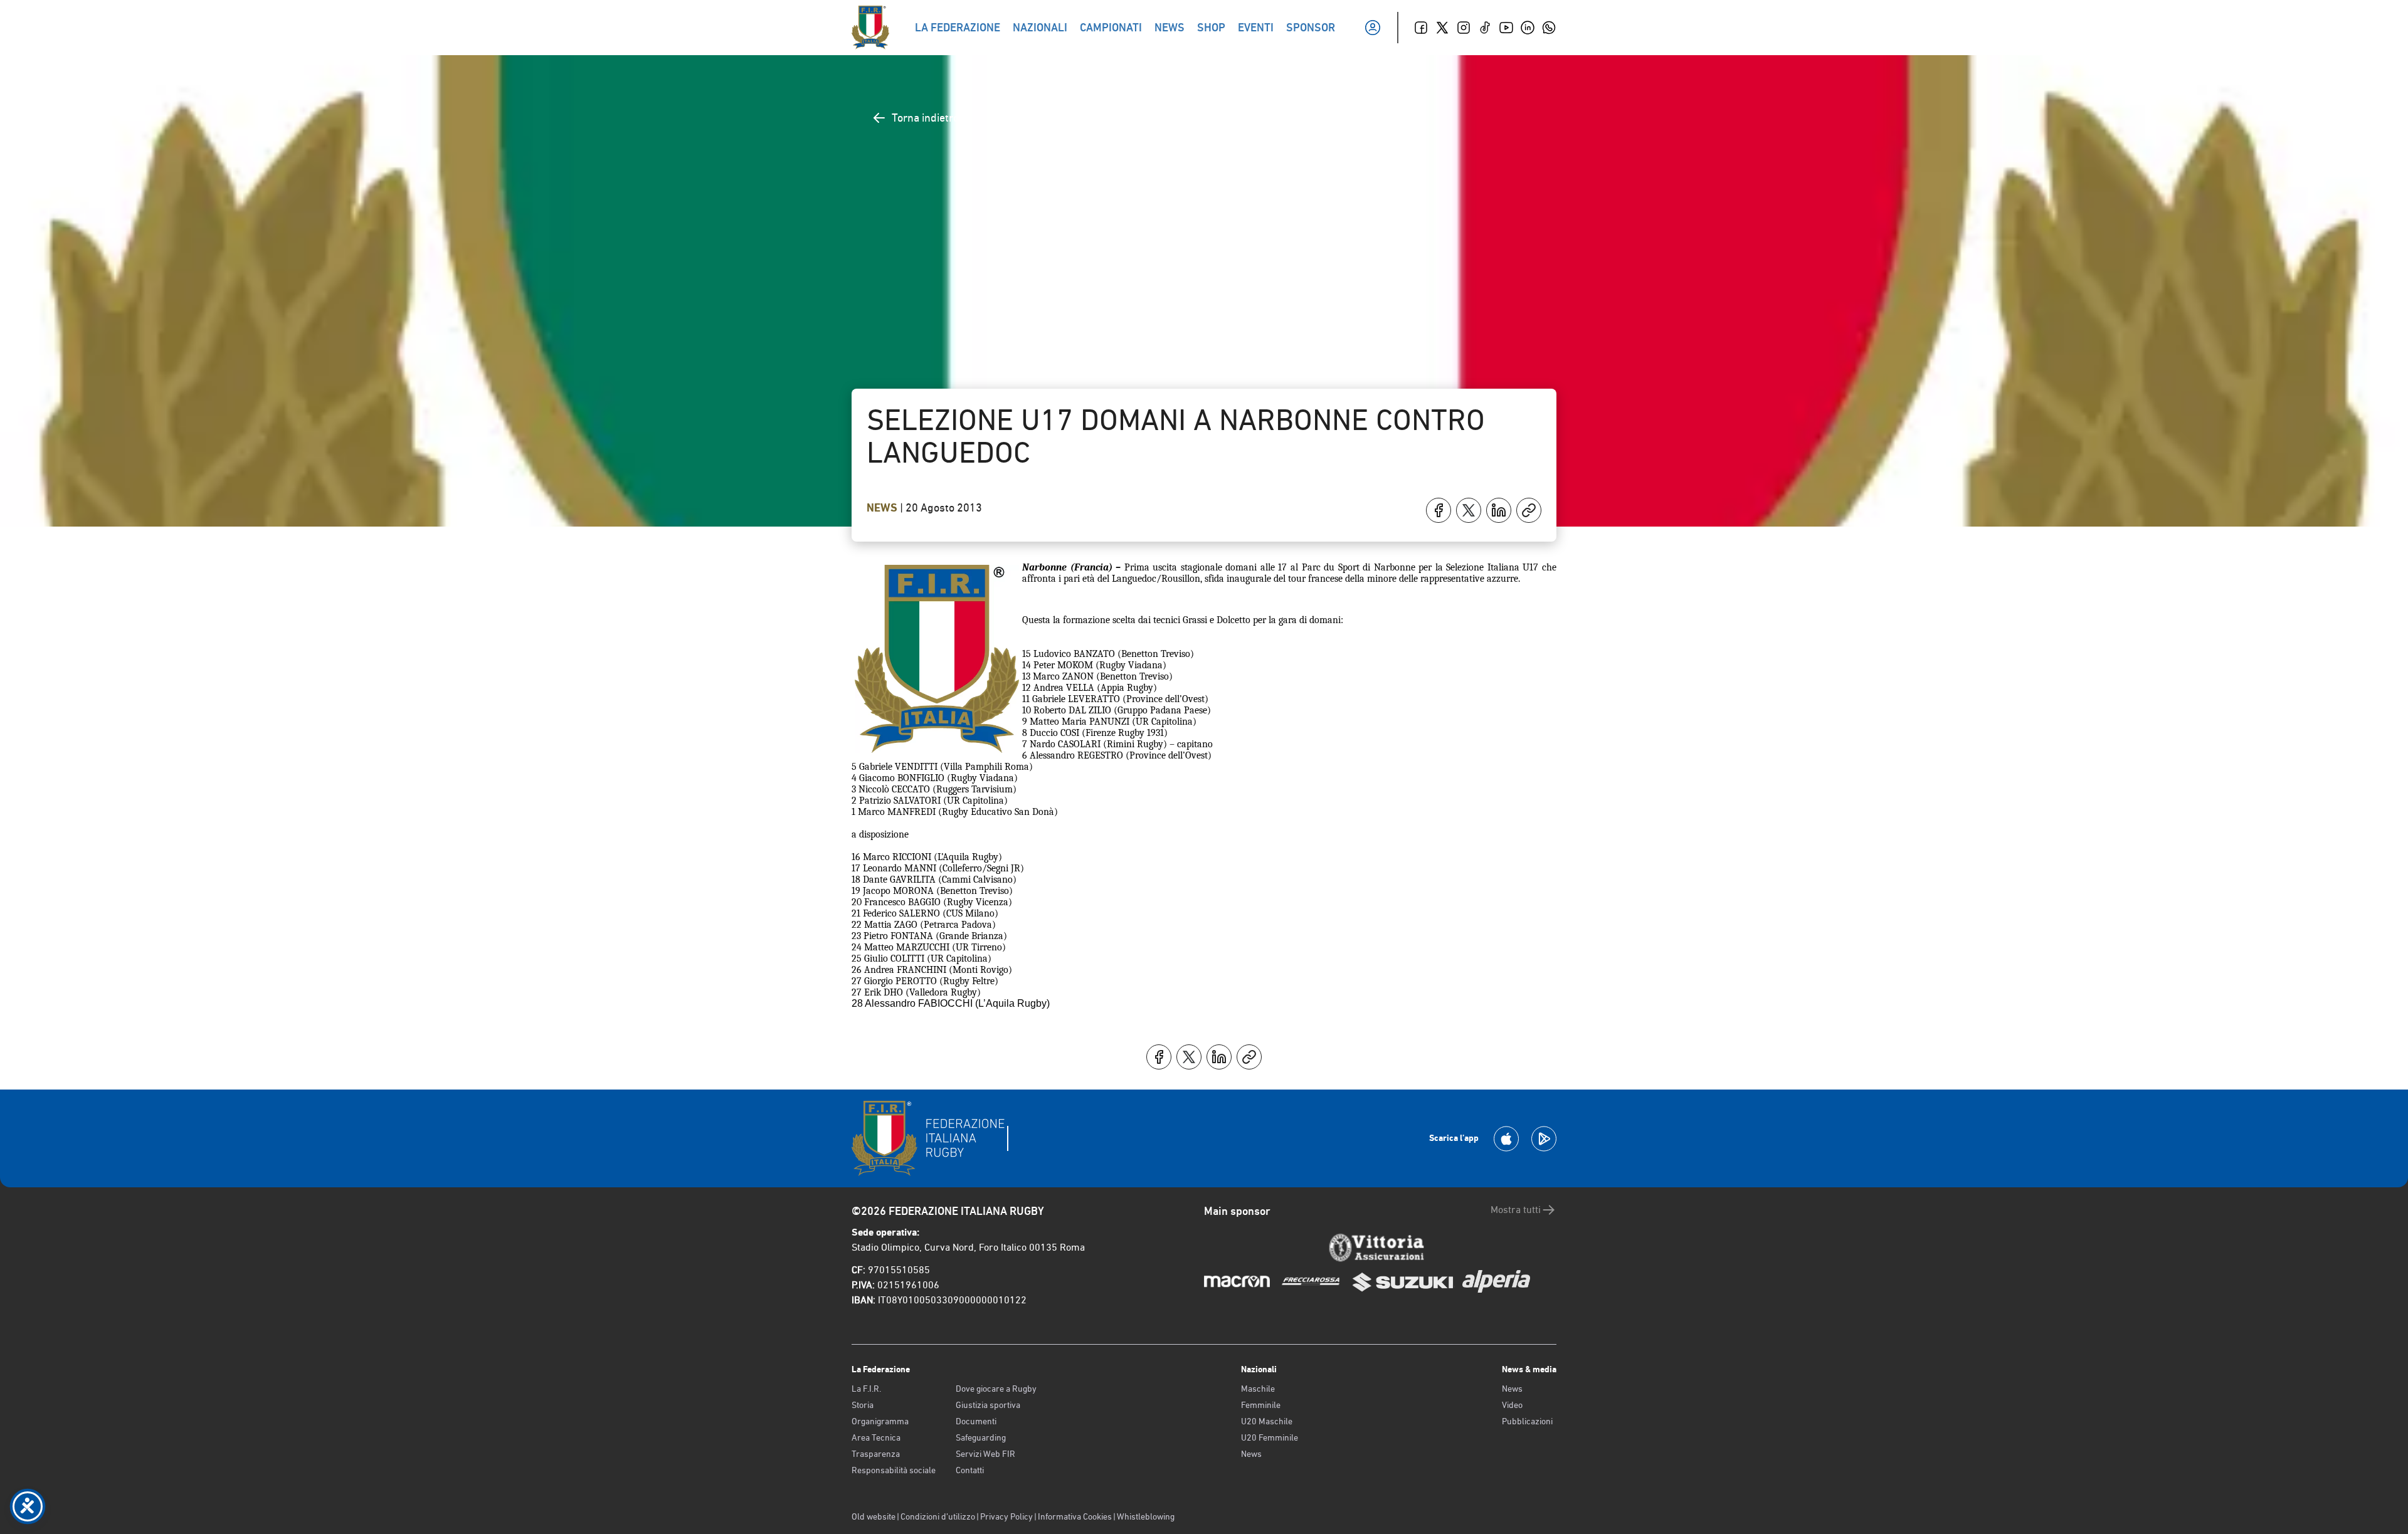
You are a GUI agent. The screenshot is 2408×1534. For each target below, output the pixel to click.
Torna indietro (925, 118)
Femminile (1261, 1405)
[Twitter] (1442, 28)
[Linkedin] (1528, 28)
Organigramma (880, 1421)
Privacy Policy (1006, 1516)
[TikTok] (1485, 28)
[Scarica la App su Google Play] (1544, 1139)
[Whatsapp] (1549, 28)
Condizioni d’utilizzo (938, 1516)
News (883, 508)
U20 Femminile (1270, 1437)
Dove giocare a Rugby (996, 1389)
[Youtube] (1506, 28)
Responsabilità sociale (894, 1470)
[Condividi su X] (1469, 510)
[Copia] (1529, 510)
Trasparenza (876, 1454)
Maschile (1258, 1389)
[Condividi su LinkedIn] (1499, 510)
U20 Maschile (1267, 1421)
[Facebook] (1421, 28)
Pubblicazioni (1527, 1421)
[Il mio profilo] (1373, 28)
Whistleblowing (1146, 1516)
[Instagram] (1464, 28)
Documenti (976, 1421)
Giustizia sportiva (988, 1405)
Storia (863, 1405)
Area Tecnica (876, 1437)
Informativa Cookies (1075, 1516)
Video (1512, 1405)
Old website (874, 1516)
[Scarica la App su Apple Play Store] (1506, 1139)
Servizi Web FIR (985, 1454)
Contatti (970, 1470)
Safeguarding (981, 1437)
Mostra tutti (1516, 1210)
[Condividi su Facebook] (1439, 510)
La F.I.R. (866, 1389)
